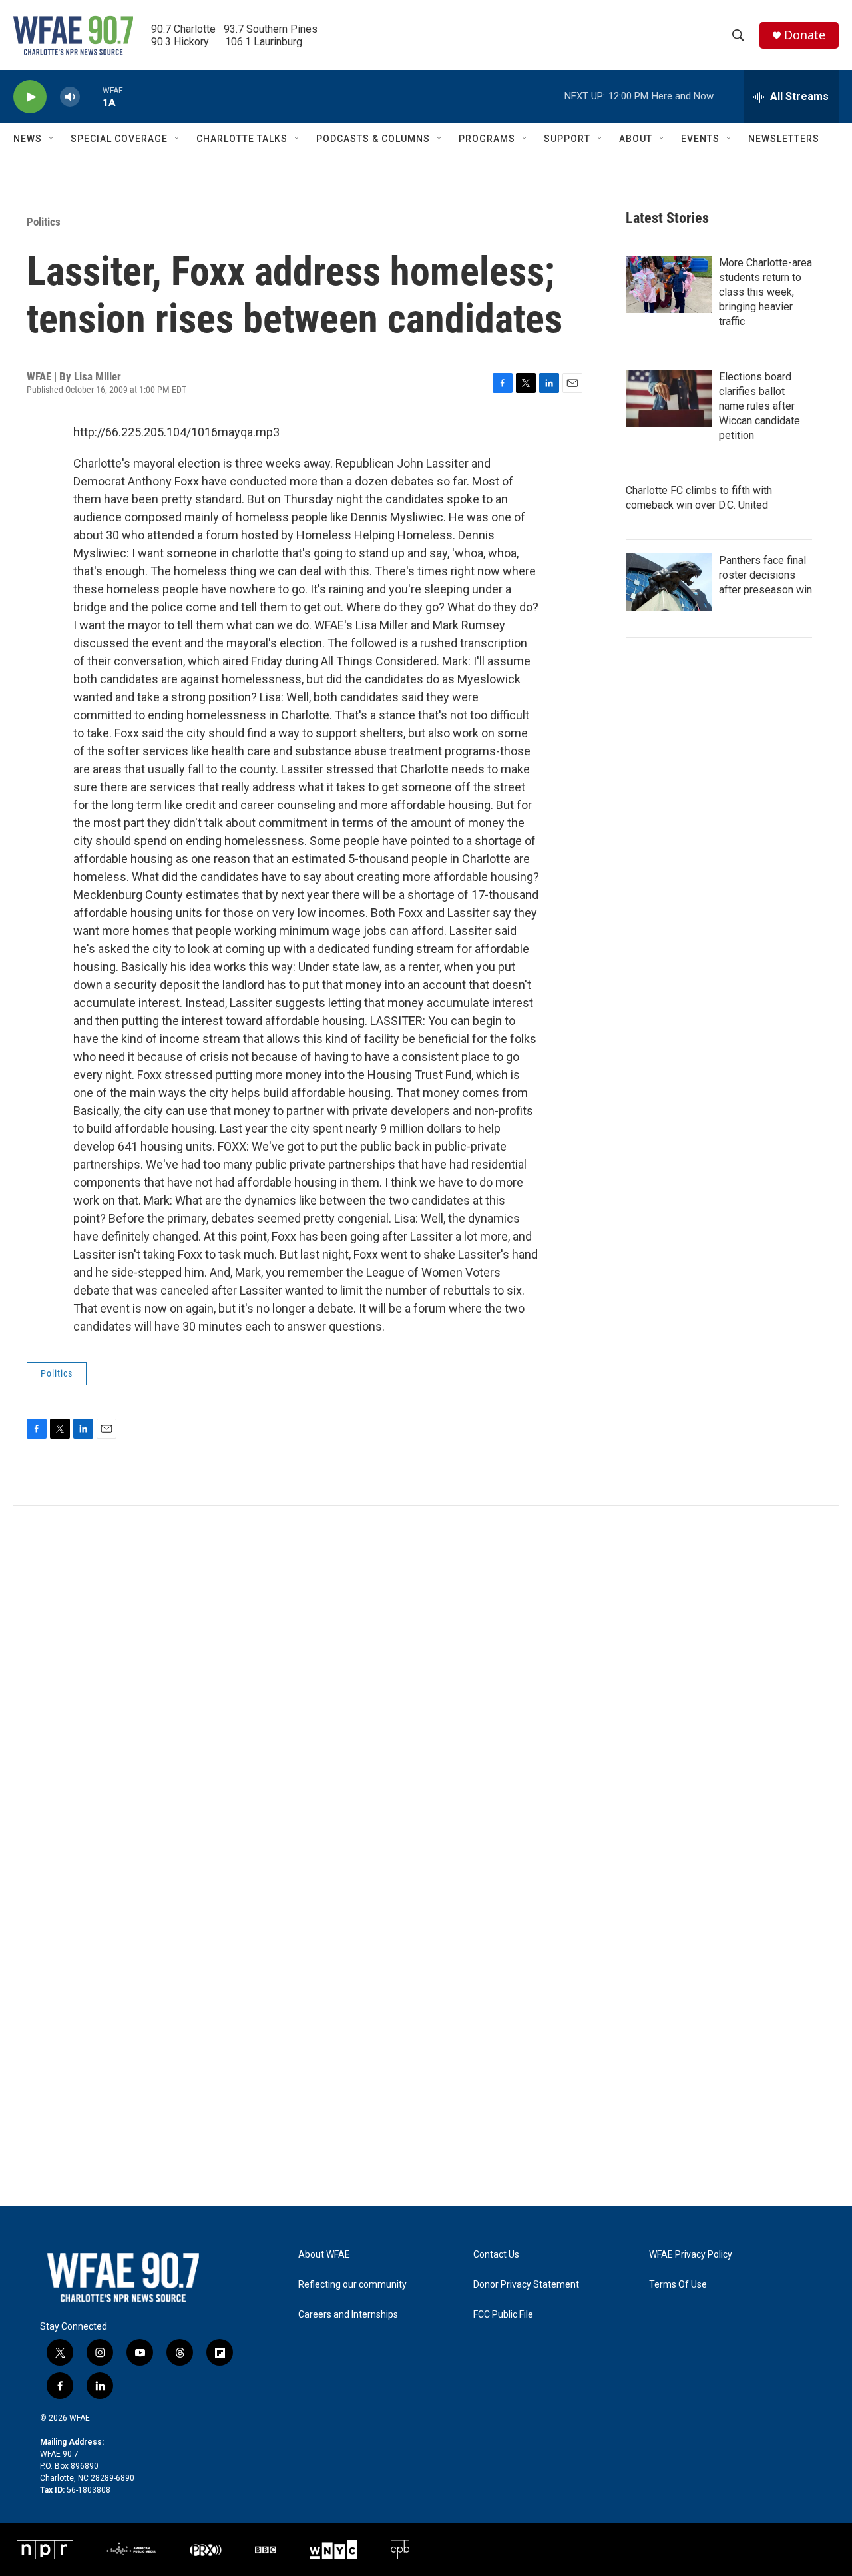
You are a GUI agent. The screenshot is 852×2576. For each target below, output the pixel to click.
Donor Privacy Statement (526, 2285)
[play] (30, 97)
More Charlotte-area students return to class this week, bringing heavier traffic (765, 292)
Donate (805, 35)
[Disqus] (426, 1686)
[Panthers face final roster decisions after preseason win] (669, 582)
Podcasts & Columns (373, 139)
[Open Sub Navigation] (52, 139)
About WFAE (324, 2255)
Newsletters (784, 139)
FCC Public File (503, 2315)
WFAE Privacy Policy (691, 2255)
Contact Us (496, 2255)
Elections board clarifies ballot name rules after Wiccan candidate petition (759, 406)
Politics (44, 222)
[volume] (70, 97)
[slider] (91, 96)
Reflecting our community (352, 2285)
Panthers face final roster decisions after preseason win (765, 575)
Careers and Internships (348, 2315)
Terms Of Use (678, 2285)
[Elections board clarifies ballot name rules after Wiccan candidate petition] (669, 398)
